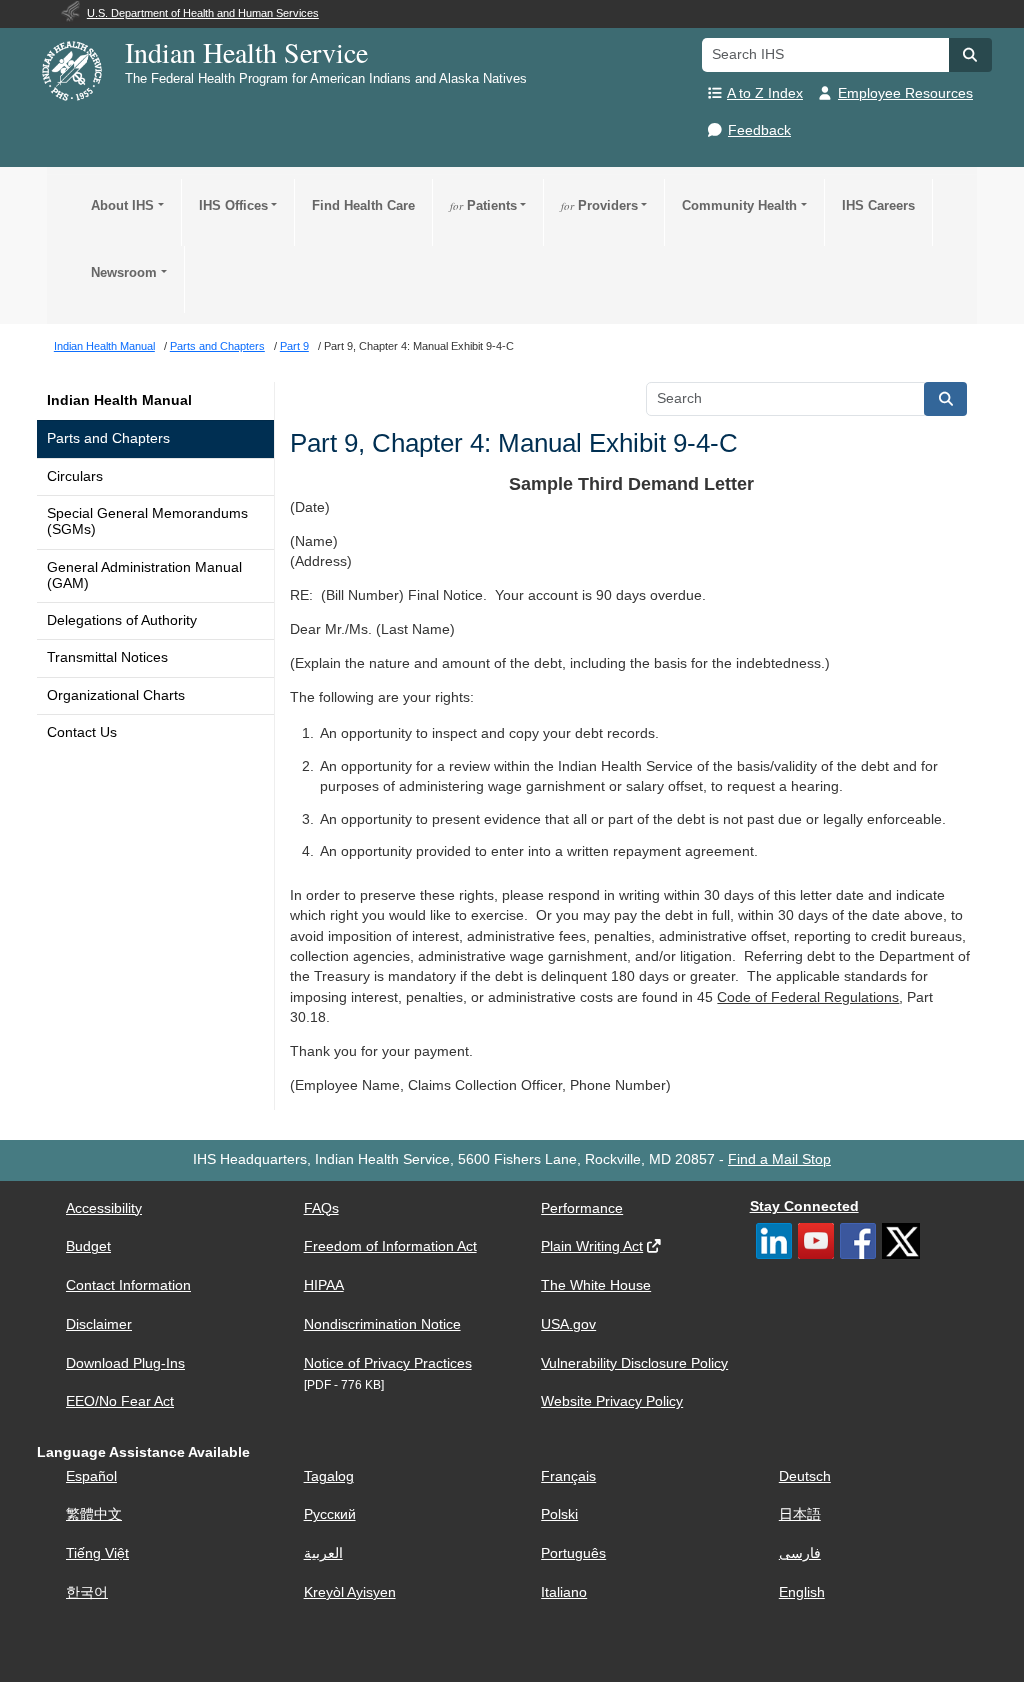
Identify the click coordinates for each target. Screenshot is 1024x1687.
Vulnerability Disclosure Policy (634, 1363)
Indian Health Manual (119, 400)
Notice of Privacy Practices (388, 1363)
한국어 (87, 1592)
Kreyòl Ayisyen (350, 1592)
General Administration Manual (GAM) (144, 575)
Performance (582, 1208)
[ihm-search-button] (946, 399)
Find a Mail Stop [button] (779, 1159)
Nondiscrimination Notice (382, 1324)
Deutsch (805, 1476)
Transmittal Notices (107, 657)
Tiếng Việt (97, 1553)
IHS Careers (878, 205)
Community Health (739, 205)
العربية (323, 1553)
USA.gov (568, 1324)
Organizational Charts (116, 695)
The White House (596, 1285)
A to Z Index (765, 93)
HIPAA (324, 1285)
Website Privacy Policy (612, 1401)
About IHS (122, 205)
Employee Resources (905, 93)
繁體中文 (94, 1514)
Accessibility (104, 1208)
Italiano (564, 1592)
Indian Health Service (246, 52)
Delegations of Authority (122, 620)
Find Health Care (363, 205)
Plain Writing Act (592, 1246)
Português (573, 1553)
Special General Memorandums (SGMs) (147, 521)
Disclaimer (99, 1324)
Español (91, 1476)
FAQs (321, 1208)
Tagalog (329, 1476)
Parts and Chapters (108, 438)
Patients (483, 205)
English (802, 1592)
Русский (330, 1514)
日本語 (800, 1514)
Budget (88, 1246)
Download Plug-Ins (125, 1363)
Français (568, 1476)
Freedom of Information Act (390, 1246)
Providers (599, 205)
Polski (559, 1514)
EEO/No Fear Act (120, 1401)
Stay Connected (804, 1206)
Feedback (759, 130)
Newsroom (124, 272)
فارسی (800, 1553)
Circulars (75, 476)
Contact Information (128, 1285)
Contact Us (82, 732)
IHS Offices (233, 205)
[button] (970, 55)
